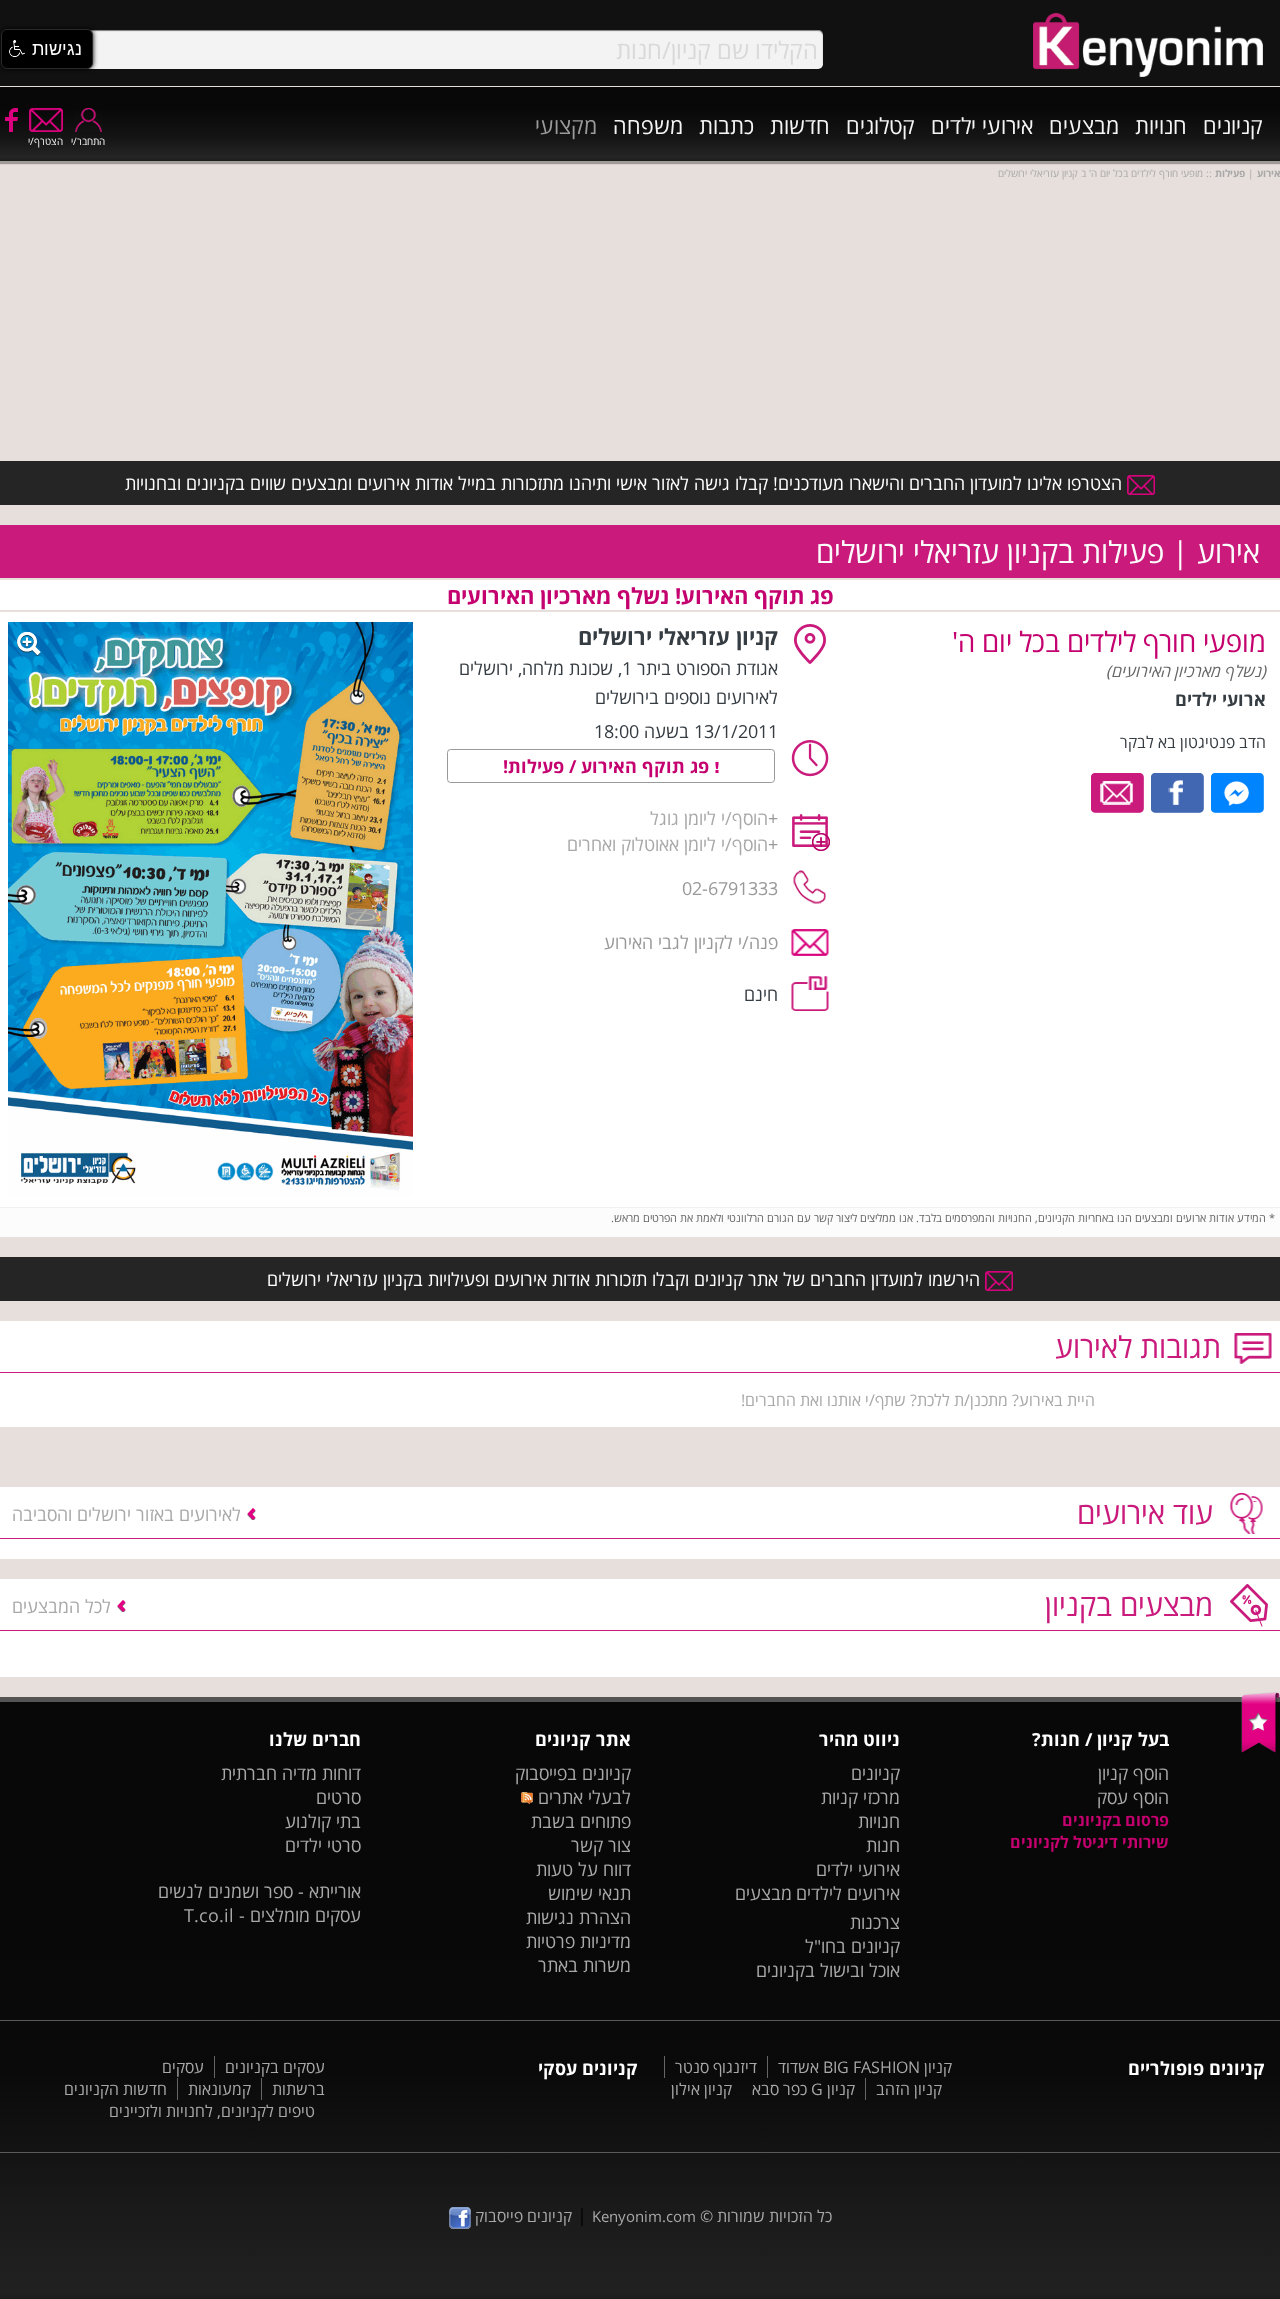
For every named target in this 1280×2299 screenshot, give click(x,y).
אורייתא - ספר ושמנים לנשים (259, 1891)
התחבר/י (88, 141)
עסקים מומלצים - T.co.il (272, 1915)
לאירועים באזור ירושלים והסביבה (126, 1514)
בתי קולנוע (323, 1821)
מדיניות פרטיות (578, 1941)
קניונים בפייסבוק (573, 1773)
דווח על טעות (583, 1869)
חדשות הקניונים (115, 2089)
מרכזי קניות (860, 1797)
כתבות (726, 125)
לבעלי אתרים (581, 1797)
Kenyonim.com (644, 2216)
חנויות (1161, 125)
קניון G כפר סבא (803, 2089)
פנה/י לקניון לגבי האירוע (691, 942)
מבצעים (1084, 125)
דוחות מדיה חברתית (291, 1773)
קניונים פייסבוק (521, 2216)
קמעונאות (219, 2089)
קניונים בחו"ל (852, 1946)
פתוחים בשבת (581, 1821)
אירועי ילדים (982, 125)
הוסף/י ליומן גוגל (709, 818)
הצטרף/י (45, 141)
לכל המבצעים (61, 1606)
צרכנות (875, 1922)
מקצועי (566, 125)
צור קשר (601, 1845)
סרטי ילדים (323, 1845)
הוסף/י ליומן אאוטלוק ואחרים (667, 844)
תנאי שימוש (589, 1893)
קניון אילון (701, 2089)
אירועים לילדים (848, 1893)
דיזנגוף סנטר (716, 2067)
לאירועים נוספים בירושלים (686, 697)
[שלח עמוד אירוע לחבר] (1118, 791)
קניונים (1233, 125)
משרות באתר (584, 1965)
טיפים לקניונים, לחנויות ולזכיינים (212, 2111)
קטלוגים (880, 125)
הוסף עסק (1133, 1797)
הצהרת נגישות (578, 1917)
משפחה (648, 125)
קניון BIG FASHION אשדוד (865, 2067)
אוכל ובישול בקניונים (828, 1970)
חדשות (800, 125)
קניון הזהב (909, 2089)
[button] (47, 49)
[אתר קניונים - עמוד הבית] (1260, 1748)
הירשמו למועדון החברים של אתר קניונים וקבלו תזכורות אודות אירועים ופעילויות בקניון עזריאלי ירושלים (626, 1279)
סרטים (338, 1797)
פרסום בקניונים (1115, 1820)
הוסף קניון (1133, 1773)
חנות (883, 1845)
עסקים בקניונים (275, 2067)
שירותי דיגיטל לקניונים (1089, 1842)
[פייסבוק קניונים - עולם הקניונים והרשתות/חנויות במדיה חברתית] (10, 119)
